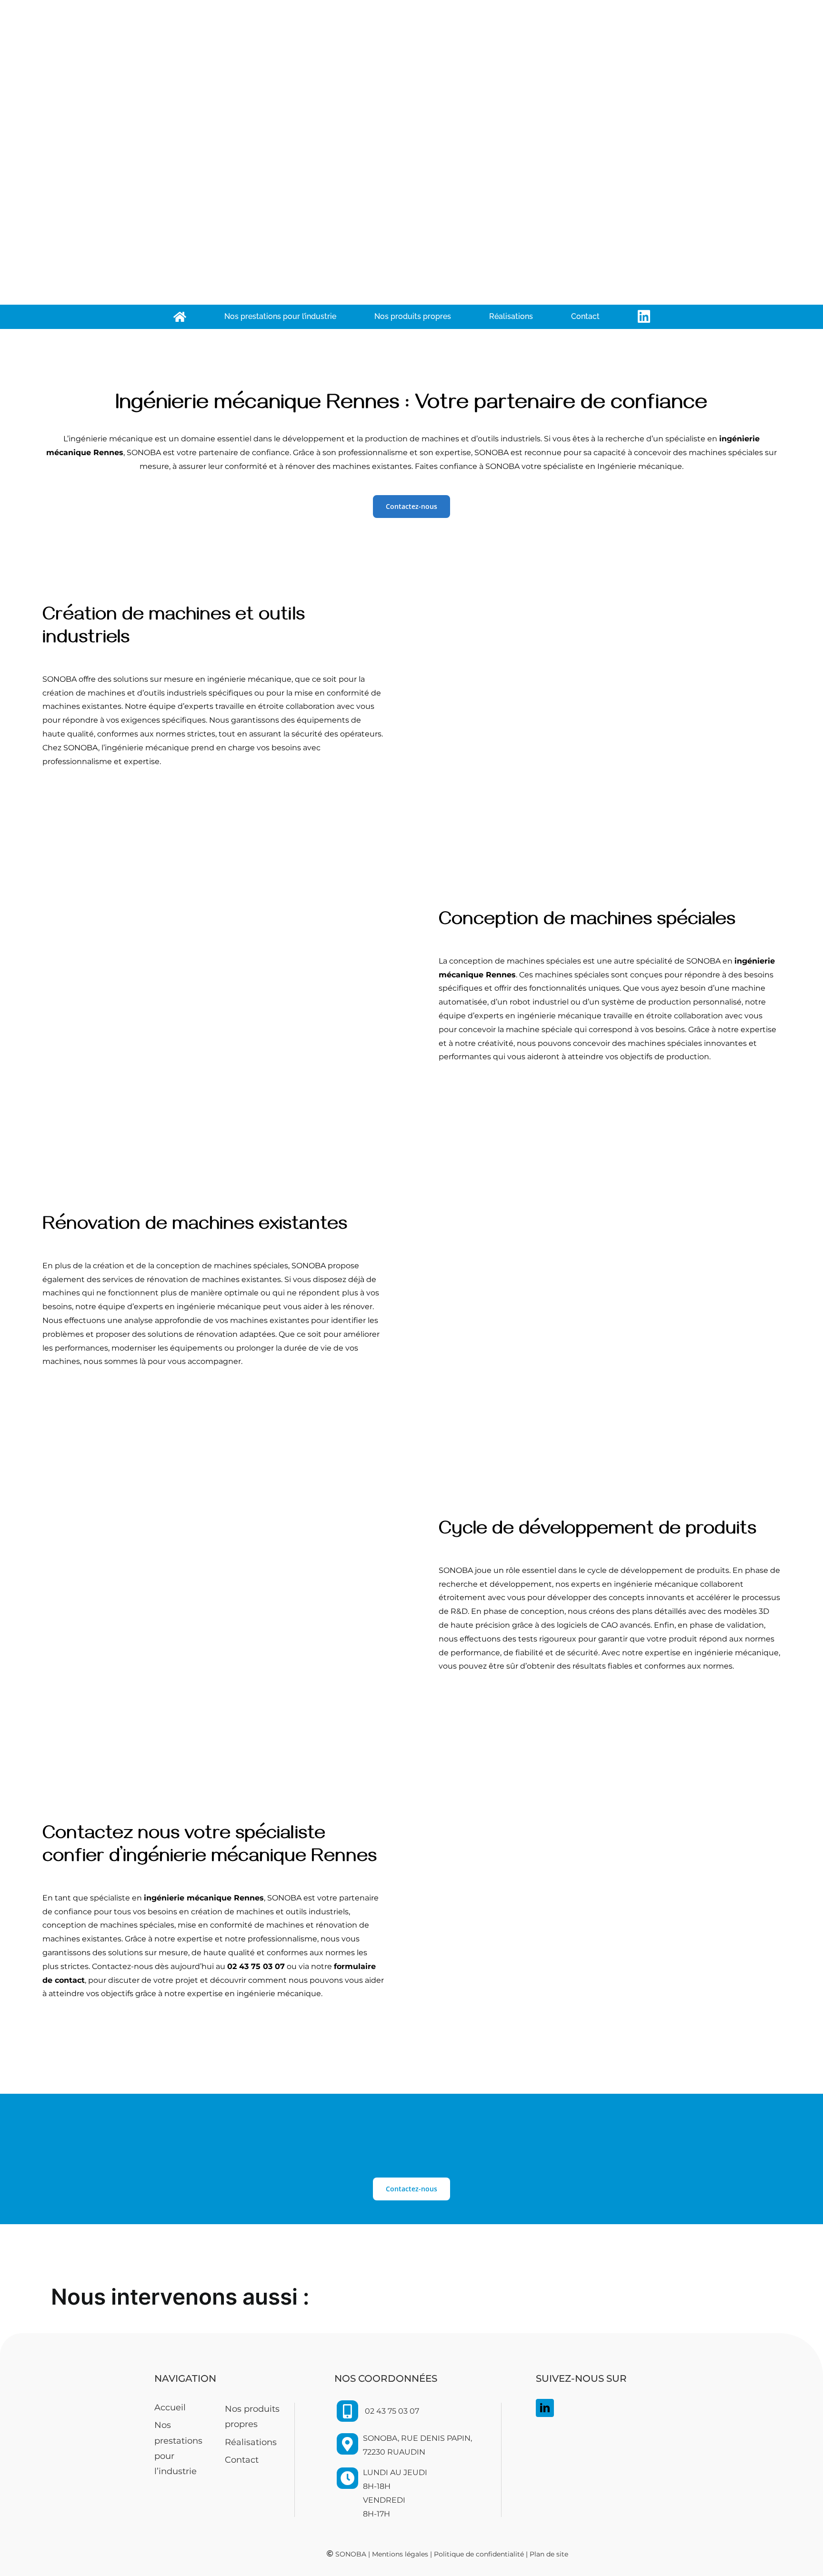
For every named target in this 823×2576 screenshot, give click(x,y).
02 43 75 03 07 (392, 2411)
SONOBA (351, 2554)
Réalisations (251, 2442)
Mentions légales (400, 2554)
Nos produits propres (252, 2417)
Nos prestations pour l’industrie (178, 2448)
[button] (411, 2298)
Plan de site (549, 2554)
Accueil (170, 2407)
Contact (242, 2460)
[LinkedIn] (545, 2408)
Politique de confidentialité (479, 2554)
